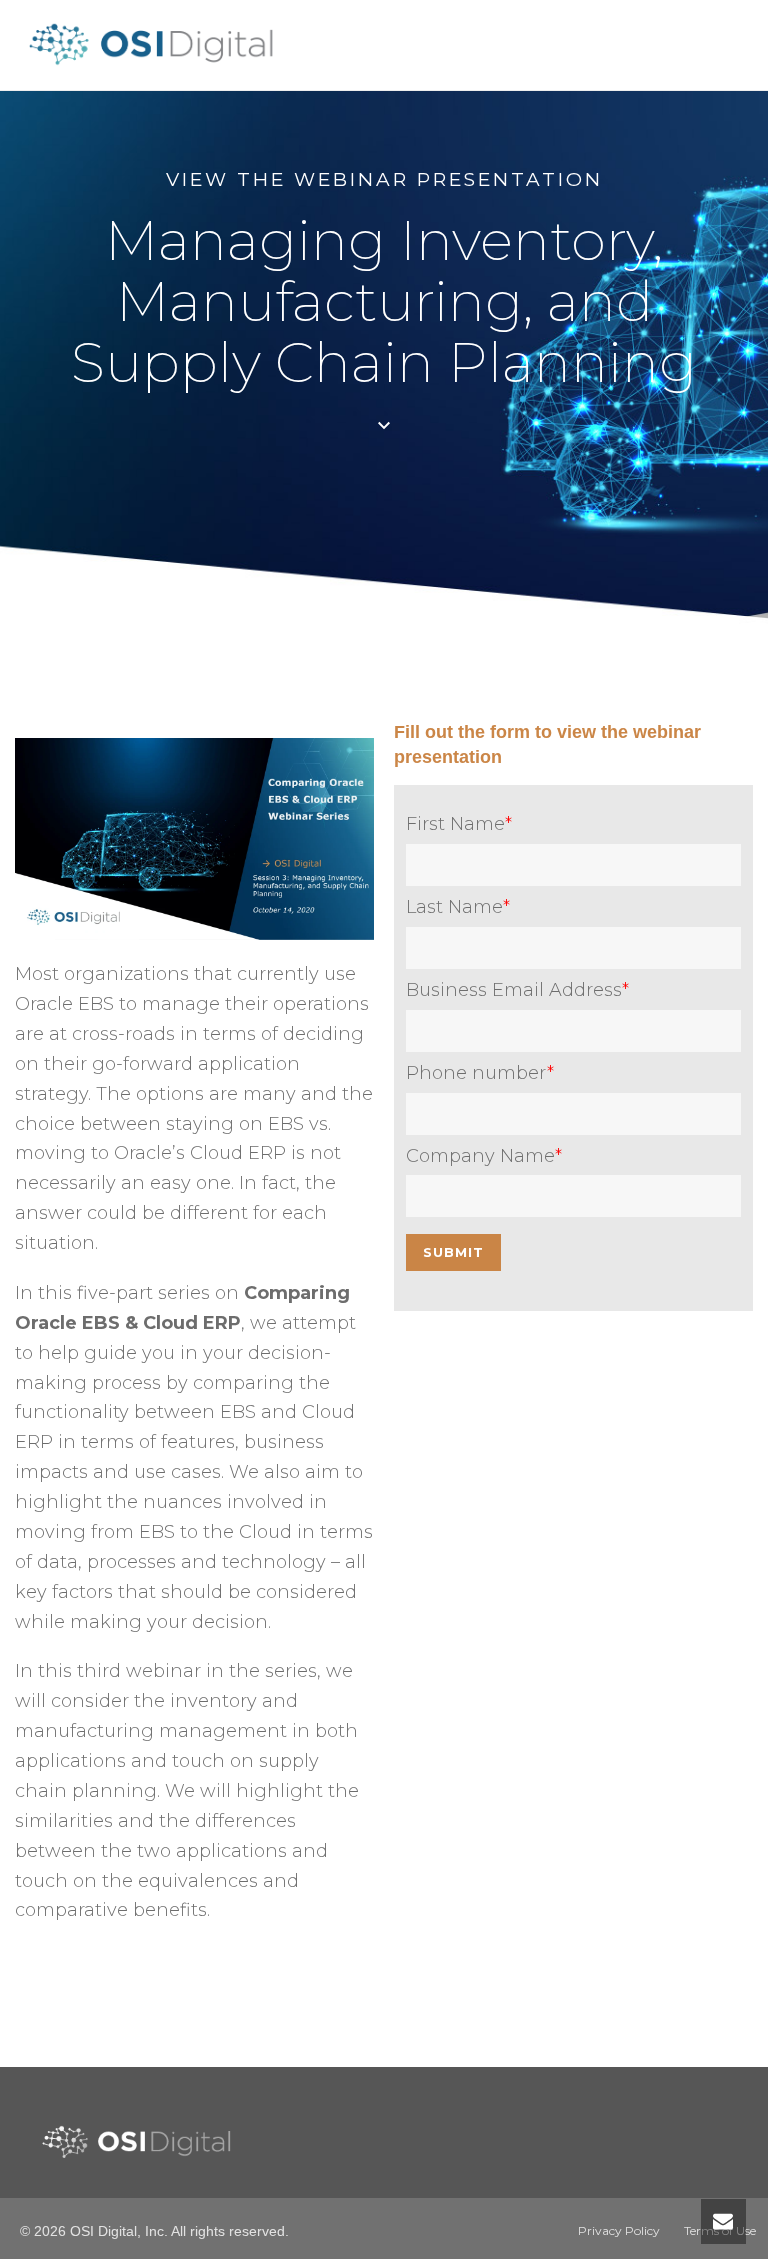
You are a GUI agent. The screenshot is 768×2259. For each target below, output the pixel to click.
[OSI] (157, 66)
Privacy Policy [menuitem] (619, 2230)
